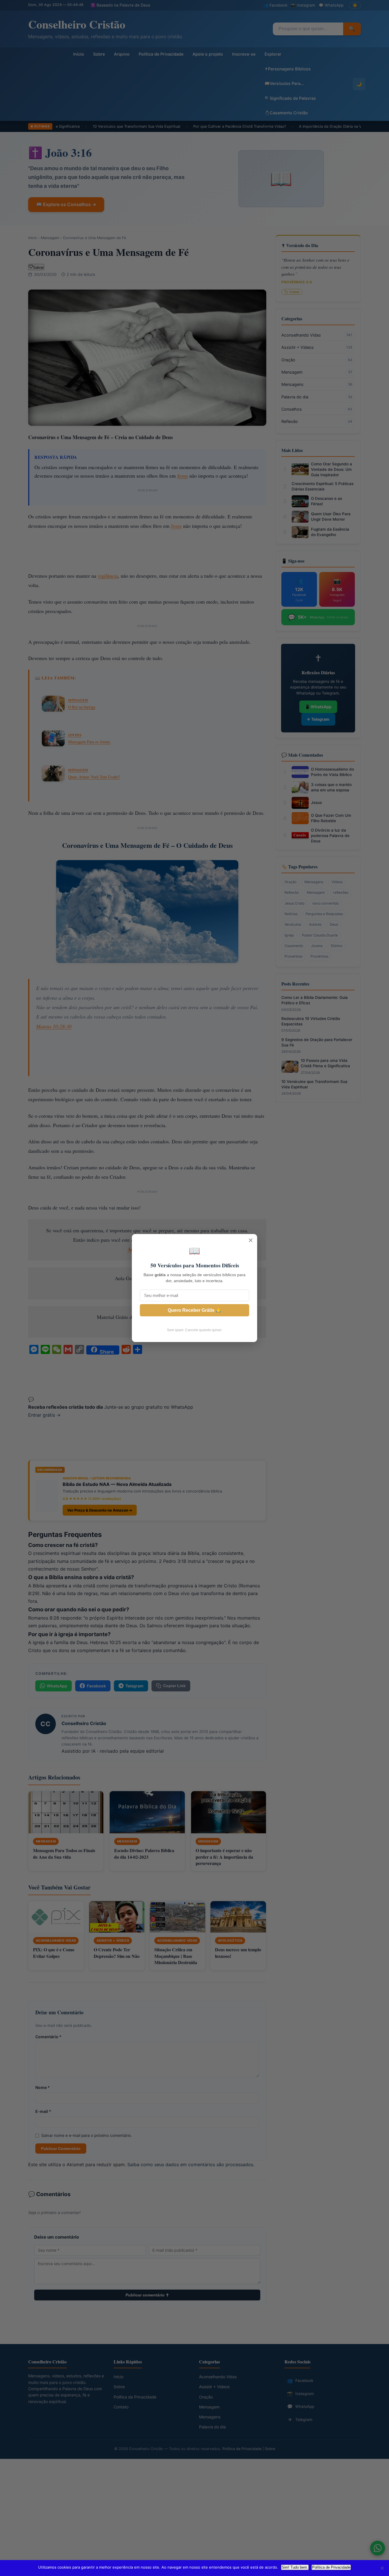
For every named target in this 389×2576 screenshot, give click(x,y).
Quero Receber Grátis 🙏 (195, 1310)
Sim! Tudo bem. (295, 2567)
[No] (382, 2568)
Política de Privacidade (331, 2567)
